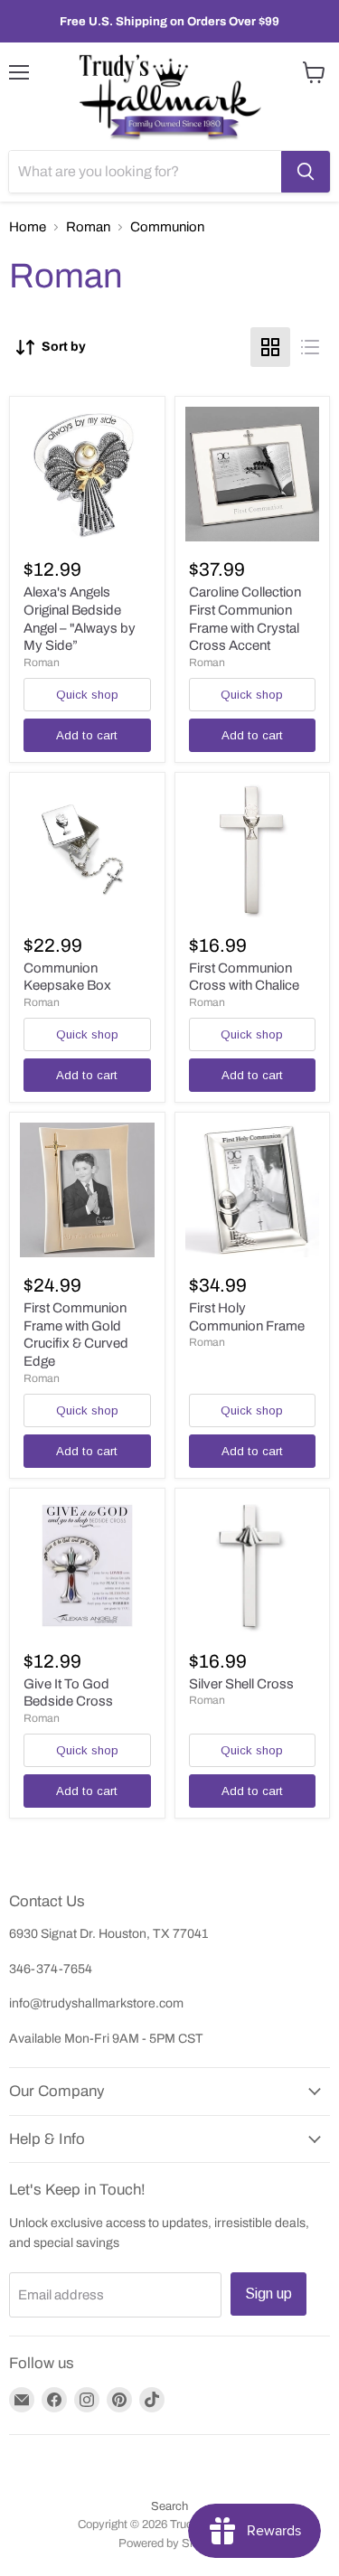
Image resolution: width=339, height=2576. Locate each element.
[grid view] (270, 347)
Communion (167, 227)
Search (169, 2506)
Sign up (268, 2294)
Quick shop (87, 695)
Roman (88, 227)
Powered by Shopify (170, 2543)
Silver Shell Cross (241, 1684)
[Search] (306, 172)
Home (28, 227)
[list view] (310, 347)
